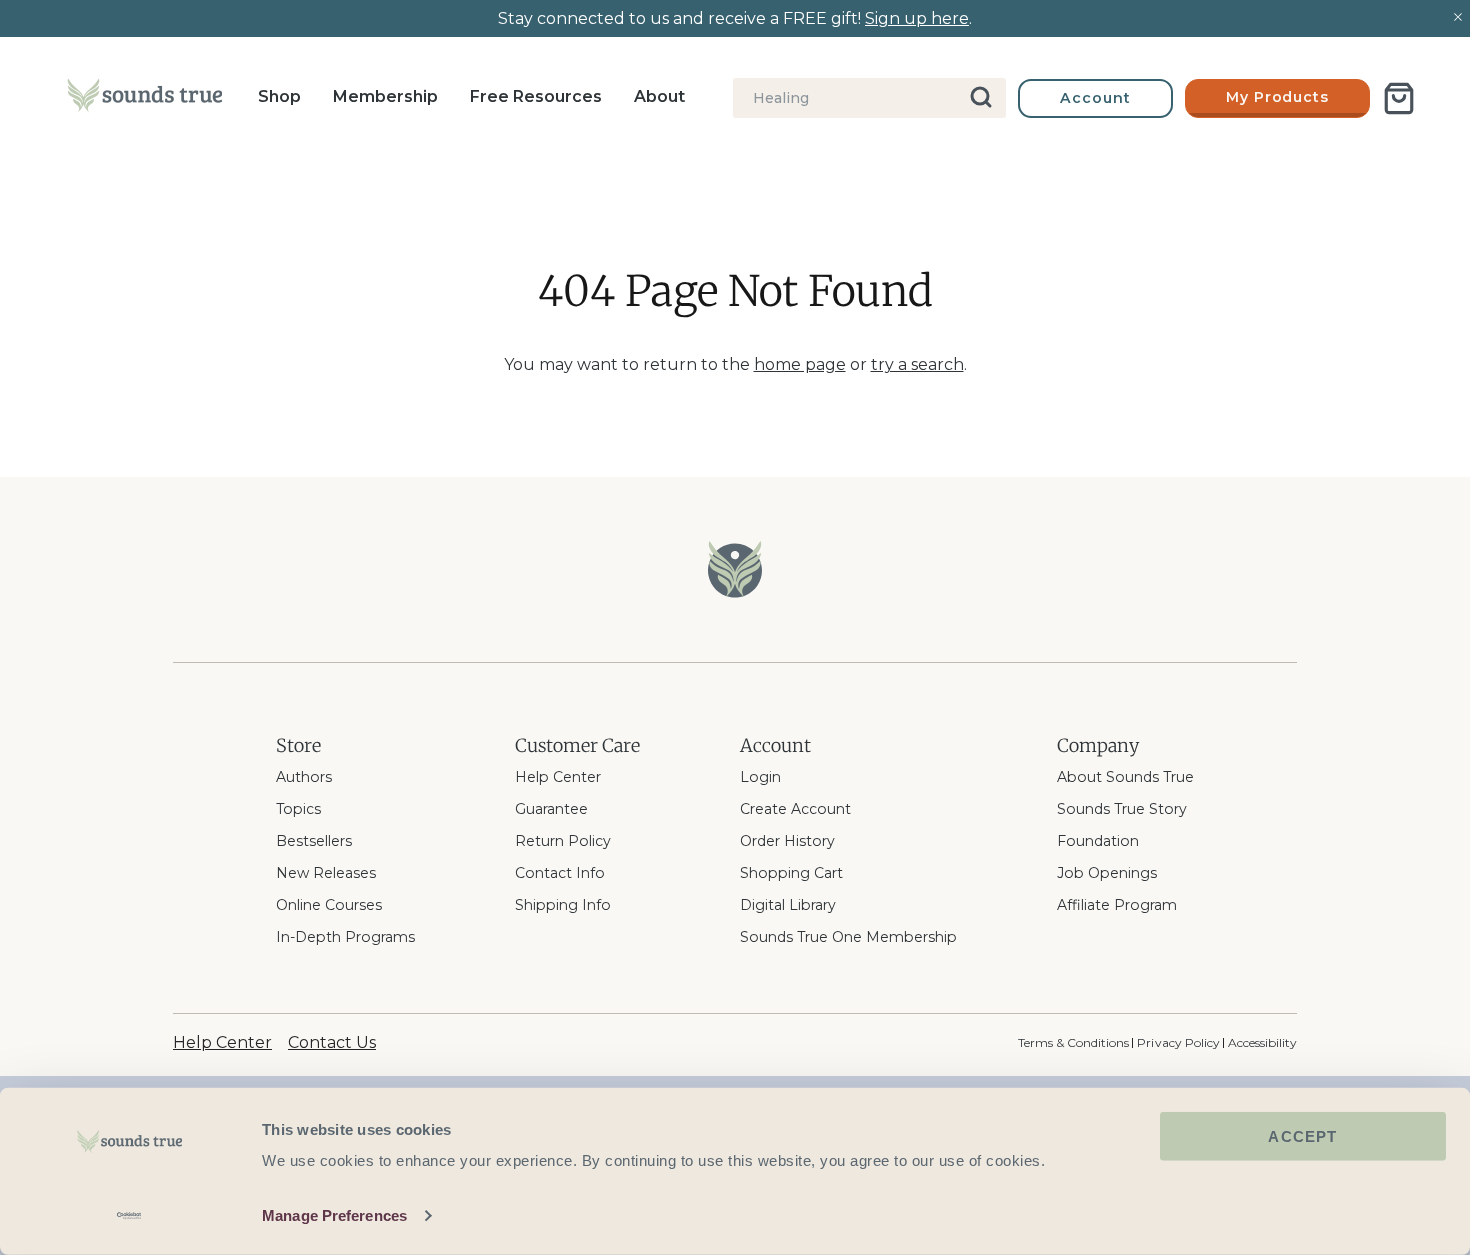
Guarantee (551, 809)
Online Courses (329, 905)
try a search (917, 364)
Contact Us (332, 1042)
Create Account (795, 809)
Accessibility (1262, 1042)
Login (760, 777)
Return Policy (563, 841)
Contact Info (560, 873)
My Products (1278, 97)
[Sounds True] (144, 99)
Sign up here (917, 18)
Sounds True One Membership (848, 937)
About (659, 96)
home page (800, 364)
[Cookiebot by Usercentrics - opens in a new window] (129, 1216)
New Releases (326, 873)
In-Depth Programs (345, 937)
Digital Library (788, 905)
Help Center (558, 777)
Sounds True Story (1122, 809)
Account (1095, 98)
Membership (385, 96)
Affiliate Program (1117, 905)
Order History (787, 841)
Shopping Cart (791, 873)
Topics (298, 809)
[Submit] (982, 98)
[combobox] (869, 98)
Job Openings (1107, 873)
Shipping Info (563, 905)
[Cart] (1399, 98)
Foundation (1098, 841)
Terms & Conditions (1073, 1042)
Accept (1302, 1136)
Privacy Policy (1178, 1042)
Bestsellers (314, 841)
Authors (304, 777)
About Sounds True (1125, 777)
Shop (279, 96)
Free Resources (536, 96)
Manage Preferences (334, 1215)
